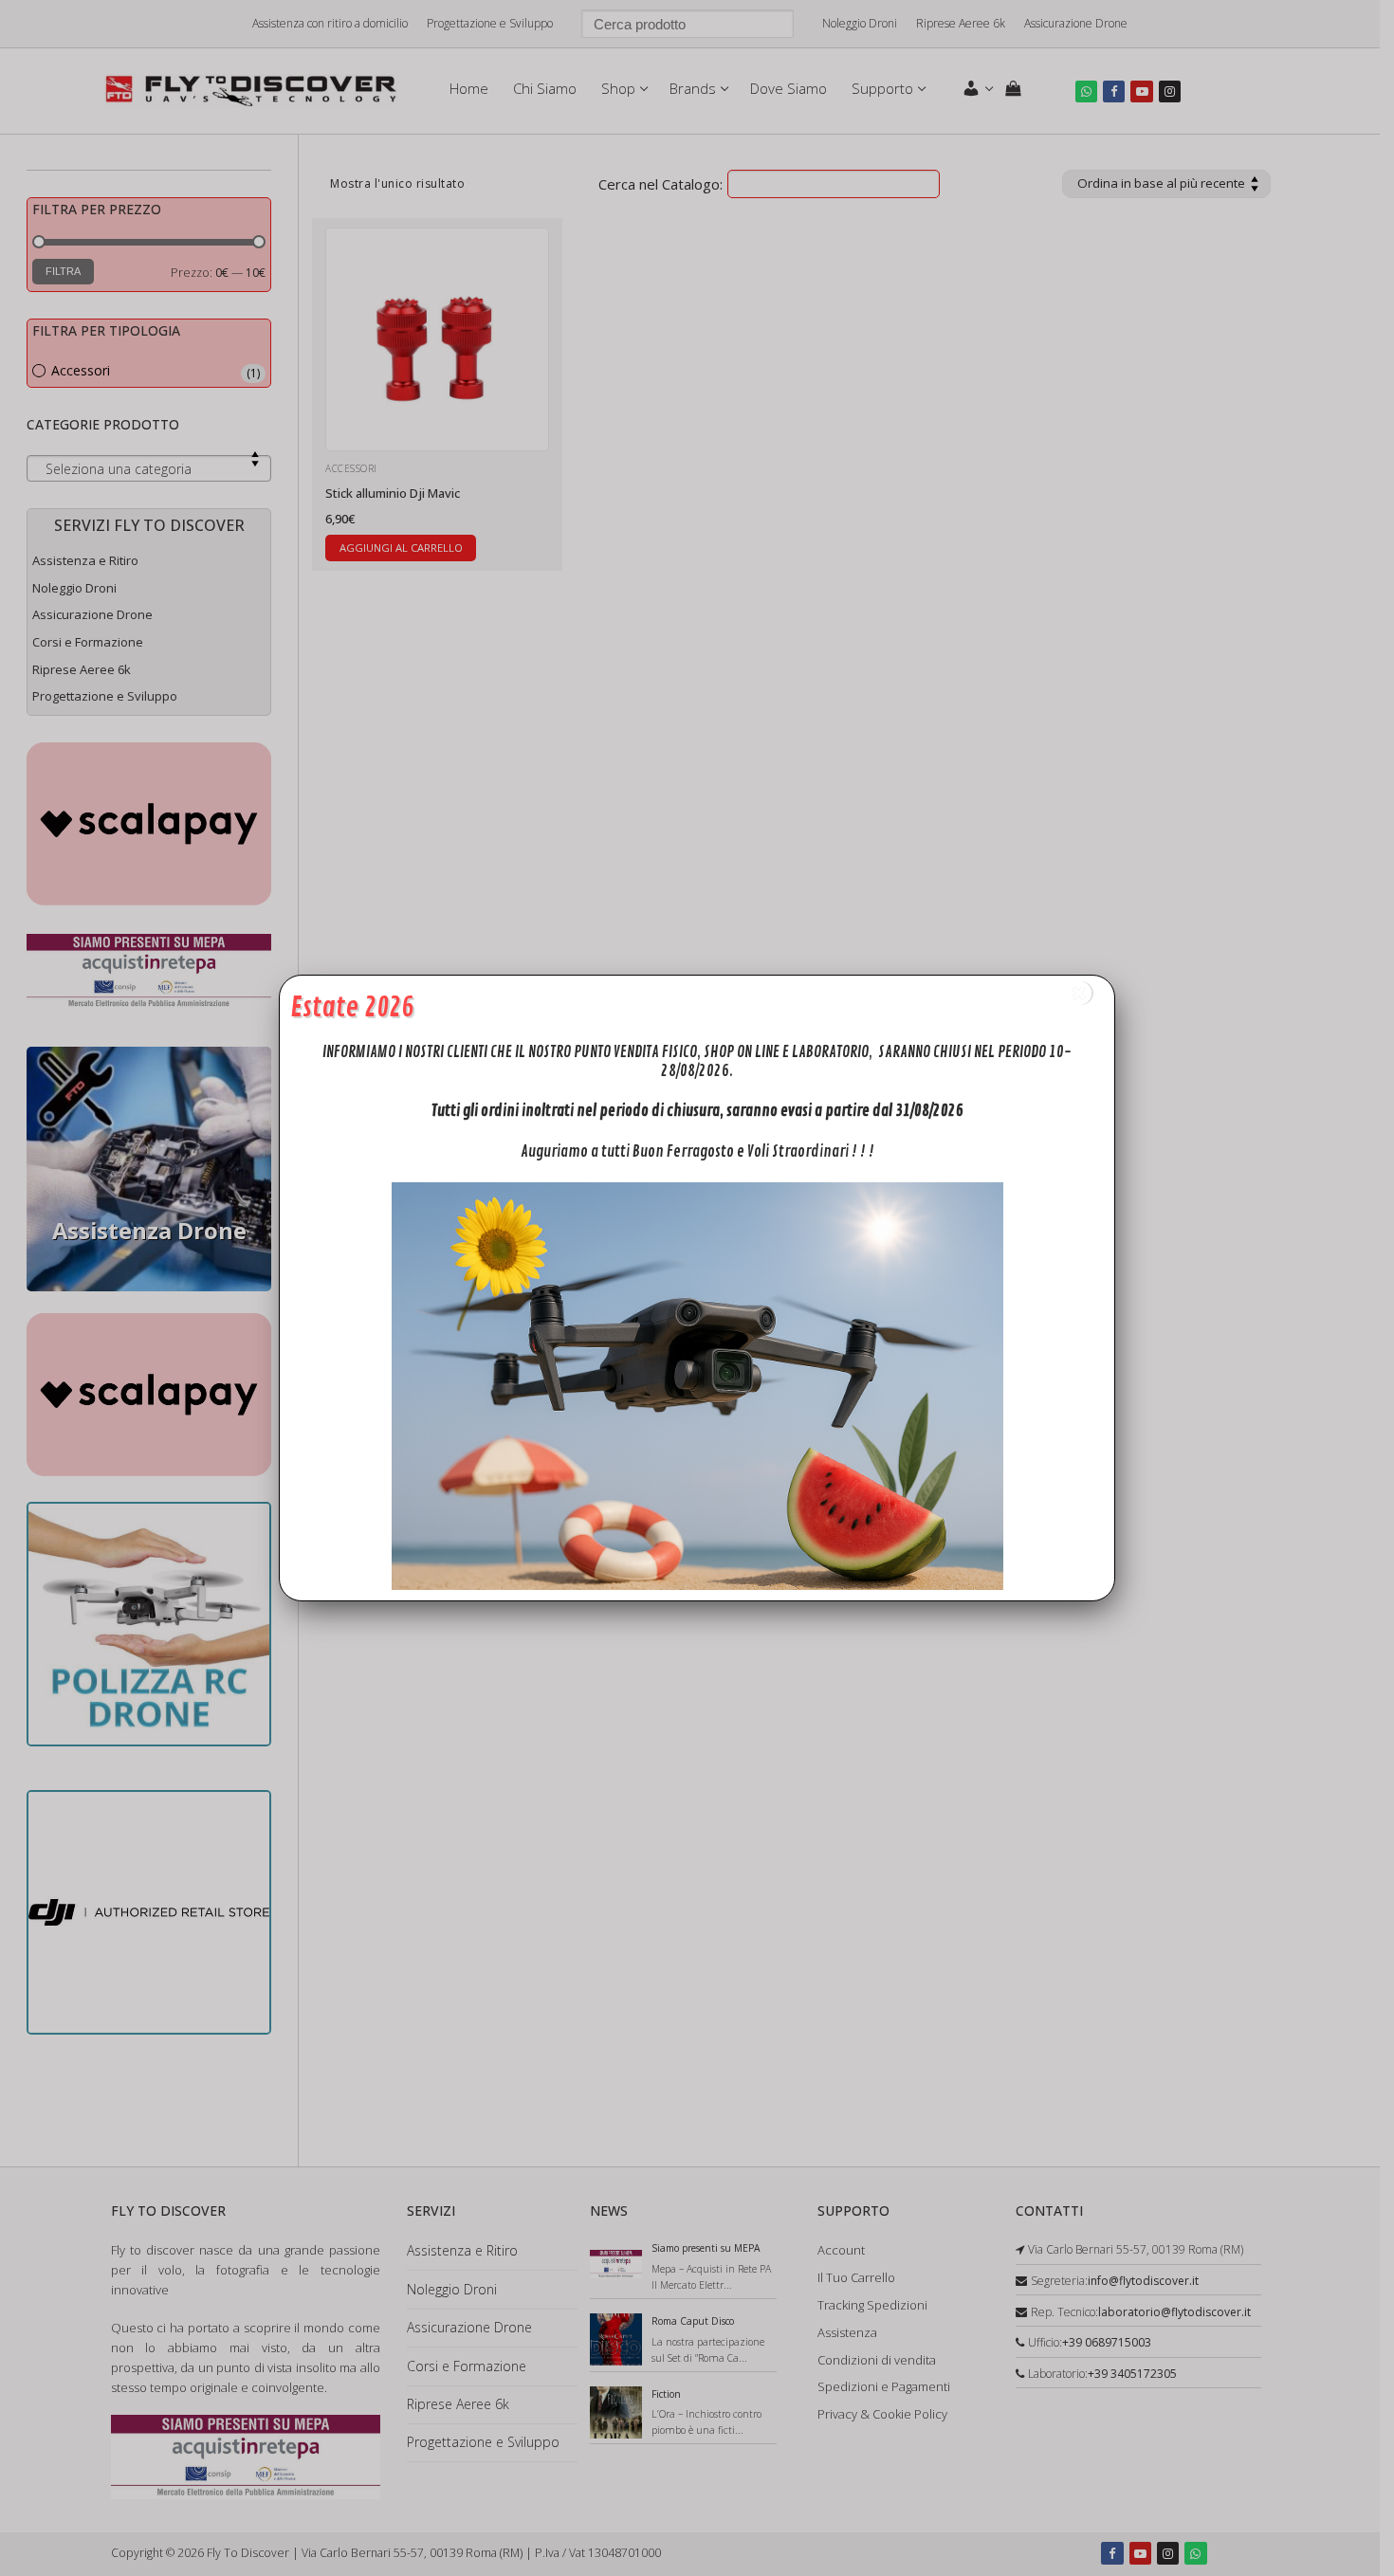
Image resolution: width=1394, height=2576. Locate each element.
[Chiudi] (1079, 993)
